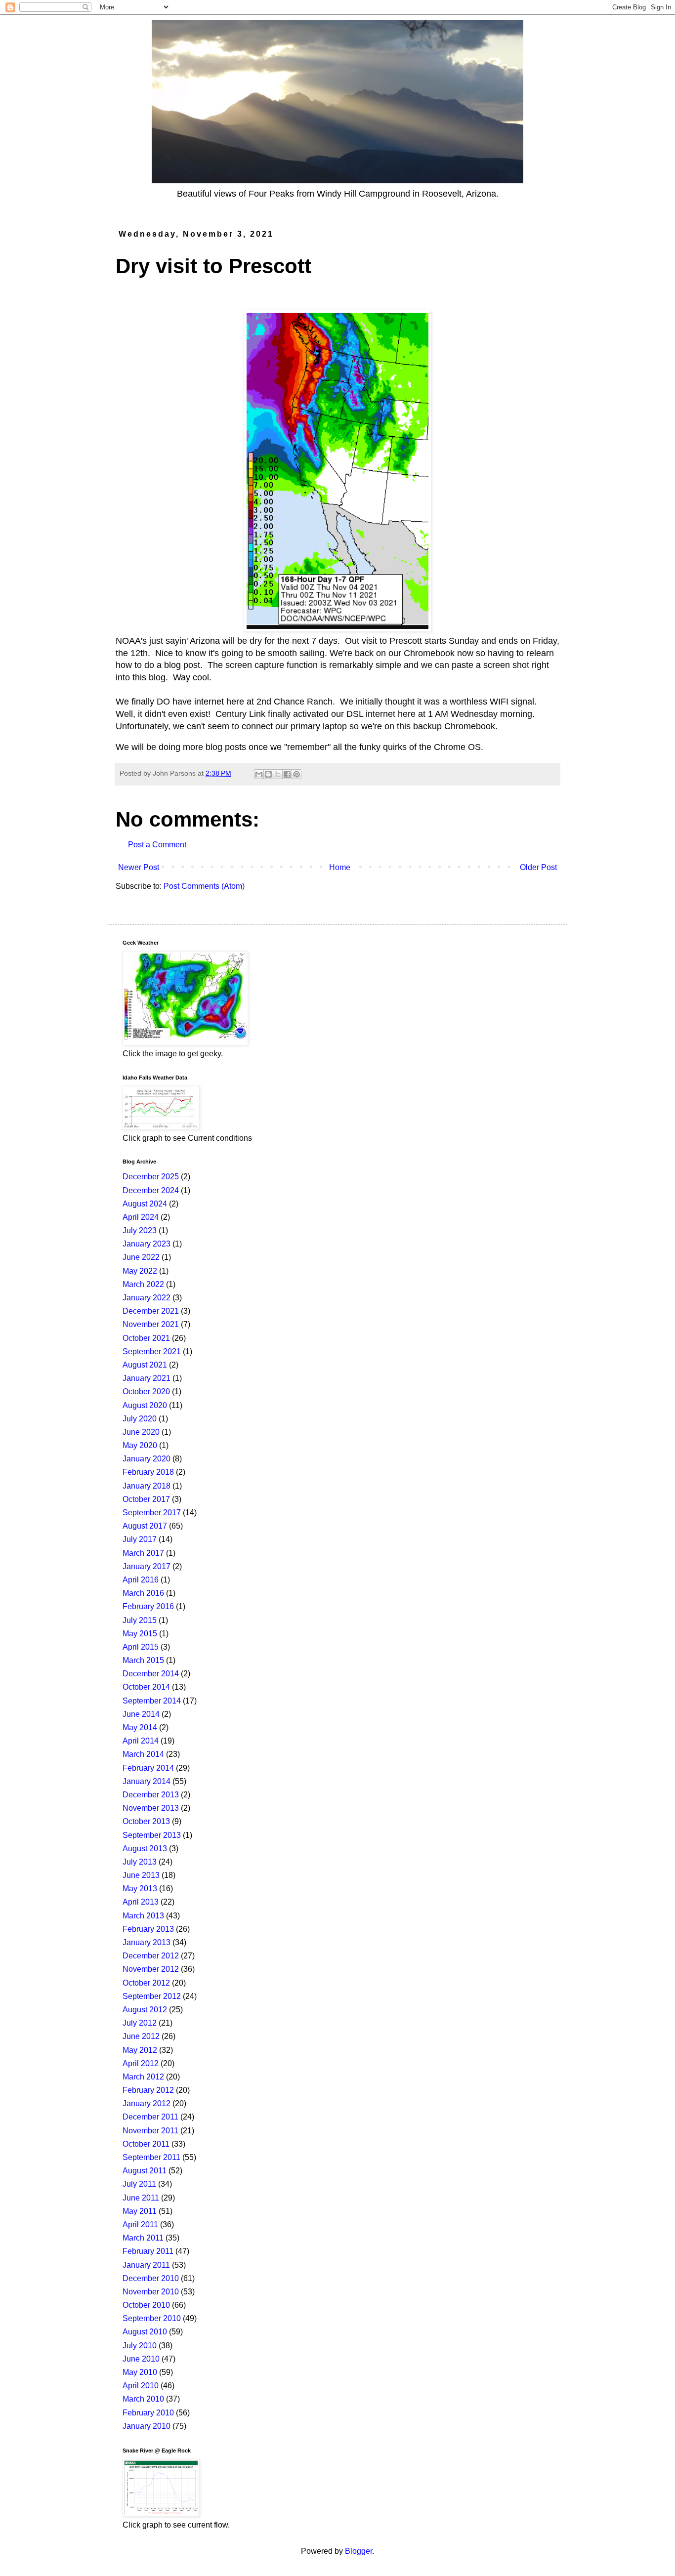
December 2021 (151, 1311)
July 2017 (140, 1539)
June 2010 (141, 2359)
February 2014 (148, 1768)
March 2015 (143, 1660)
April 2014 (141, 1741)
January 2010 (147, 2426)
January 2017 (147, 1566)
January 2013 (147, 1942)
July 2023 (140, 1230)
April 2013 (141, 1902)
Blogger (359, 2551)
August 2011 (145, 2171)
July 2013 (140, 1862)
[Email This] (259, 774)
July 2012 (140, 2023)
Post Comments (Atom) (204, 886)
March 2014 (143, 1754)
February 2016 (148, 1606)
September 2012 (152, 1996)
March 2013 (143, 1916)
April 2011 (140, 2224)
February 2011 (148, 2251)
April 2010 (141, 2386)
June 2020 (141, 1432)
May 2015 (140, 1634)
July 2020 (140, 1419)
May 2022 (140, 1271)
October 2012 (146, 1983)
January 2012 (147, 2103)
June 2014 (141, 1714)
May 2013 (140, 1889)
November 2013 (151, 1808)
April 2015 (141, 1647)
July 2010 (140, 2346)
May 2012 (140, 2050)
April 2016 (141, 1580)
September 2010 (152, 2318)
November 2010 (151, 2292)
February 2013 (148, 1929)
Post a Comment (157, 845)
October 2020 (146, 1392)
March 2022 (143, 1284)
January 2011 (146, 2265)
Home (340, 867)
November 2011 (150, 2131)
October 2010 (146, 2305)
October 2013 (146, 1821)
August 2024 (145, 1204)
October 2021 (146, 1338)
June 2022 (141, 1257)
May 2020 (140, 1445)
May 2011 (140, 2211)
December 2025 (151, 1177)
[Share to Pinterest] (296, 774)
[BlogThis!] (268, 774)
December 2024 (151, 1190)
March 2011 (143, 2238)
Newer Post (139, 867)
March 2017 (143, 1553)
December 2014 (151, 1674)
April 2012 (141, 2063)
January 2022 (147, 1298)
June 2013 (141, 1875)
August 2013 (145, 1849)
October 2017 (146, 1499)
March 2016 (143, 1593)
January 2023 (147, 1244)
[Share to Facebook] (287, 774)
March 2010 (143, 2399)
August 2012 (145, 2010)
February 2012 (148, 2090)
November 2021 (151, 1324)
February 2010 (148, 2413)
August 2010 (145, 2332)
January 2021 (147, 1378)
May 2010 (140, 2372)
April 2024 (141, 1217)
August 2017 (145, 1526)
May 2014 (140, 1727)
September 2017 (152, 1513)
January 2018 (147, 1486)
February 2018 (148, 1472)
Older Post (538, 867)
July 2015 (140, 1620)
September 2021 (152, 1351)
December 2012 (151, 1956)
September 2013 (152, 1835)
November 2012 (151, 1969)
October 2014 (146, 1687)
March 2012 (143, 2077)
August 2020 (145, 1405)
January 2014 (147, 1781)
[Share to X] (278, 774)
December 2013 (151, 1795)
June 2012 (141, 2036)
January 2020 (147, 1459)
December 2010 (151, 2278)
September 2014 (152, 1701)
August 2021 (145, 1365)
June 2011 (141, 2198)
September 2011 (151, 2157)
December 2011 (150, 2117)
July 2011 (139, 2184)
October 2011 (146, 2144)
